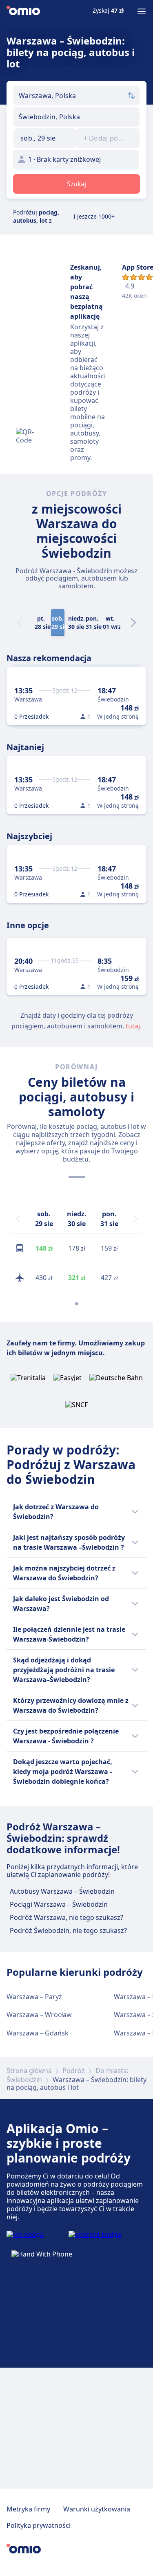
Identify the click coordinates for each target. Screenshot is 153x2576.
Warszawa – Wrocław (39, 2015)
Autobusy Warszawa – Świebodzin (62, 1891)
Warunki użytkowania (97, 2509)
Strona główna (29, 2071)
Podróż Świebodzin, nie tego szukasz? (68, 1930)
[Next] (133, 623)
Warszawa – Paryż (34, 1997)
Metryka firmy (28, 2509)
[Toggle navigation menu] (142, 11)
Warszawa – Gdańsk (38, 2033)
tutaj (133, 1026)
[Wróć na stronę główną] (23, 11)
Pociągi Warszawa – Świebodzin (59, 1904)
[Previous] (18, 1219)
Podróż (74, 2071)
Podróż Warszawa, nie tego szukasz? (67, 1917)
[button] (45, 138)
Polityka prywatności (39, 2525)
